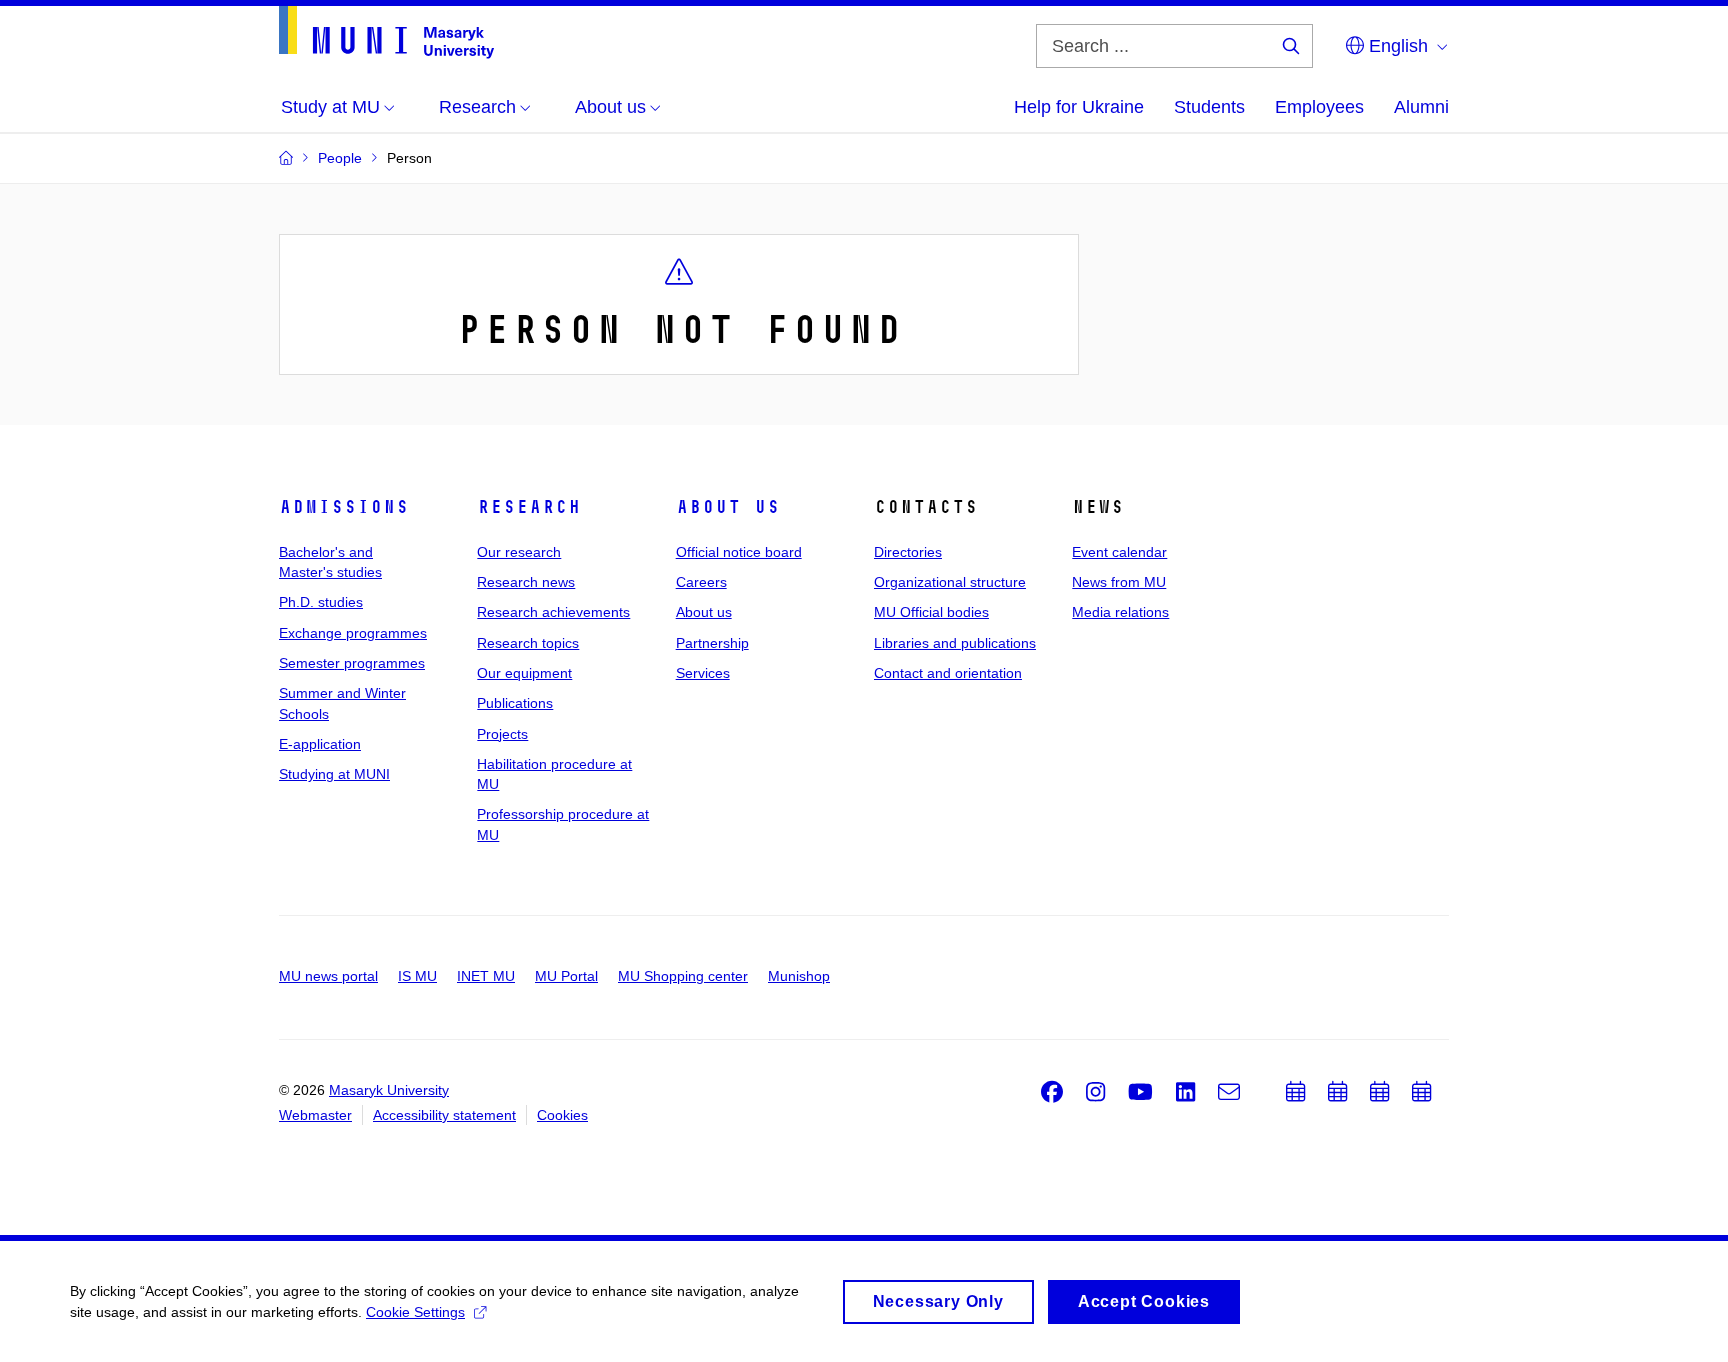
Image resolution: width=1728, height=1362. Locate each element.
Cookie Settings (415, 1312)
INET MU (486, 976)
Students (1209, 107)
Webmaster (315, 1115)
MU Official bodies (931, 612)
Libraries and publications (955, 643)
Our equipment (524, 673)
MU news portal (328, 976)
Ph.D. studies (321, 602)
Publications (515, 703)
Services (703, 673)
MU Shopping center (683, 976)
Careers (701, 582)
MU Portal (566, 976)
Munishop (799, 976)
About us (728, 507)
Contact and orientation (948, 673)
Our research (519, 552)
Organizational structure (950, 582)
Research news (526, 582)
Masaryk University (389, 1090)
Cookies (562, 1115)
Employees (1319, 107)
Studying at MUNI (334, 774)
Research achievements (553, 612)
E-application (320, 744)
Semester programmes (352, 663)
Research (529, 507)
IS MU (417, 976)
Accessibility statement (444, 1115)
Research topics (528, 643)
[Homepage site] (386, 32)
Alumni (1421, 107)
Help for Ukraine (1079, 107)
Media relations (1120, 612)
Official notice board (739, 552)
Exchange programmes (353, 633)
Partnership (712, 643)
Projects (502, 734)
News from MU (1119, 582)
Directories (908, 552)
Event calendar (1119, 552)
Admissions (344, 507)
